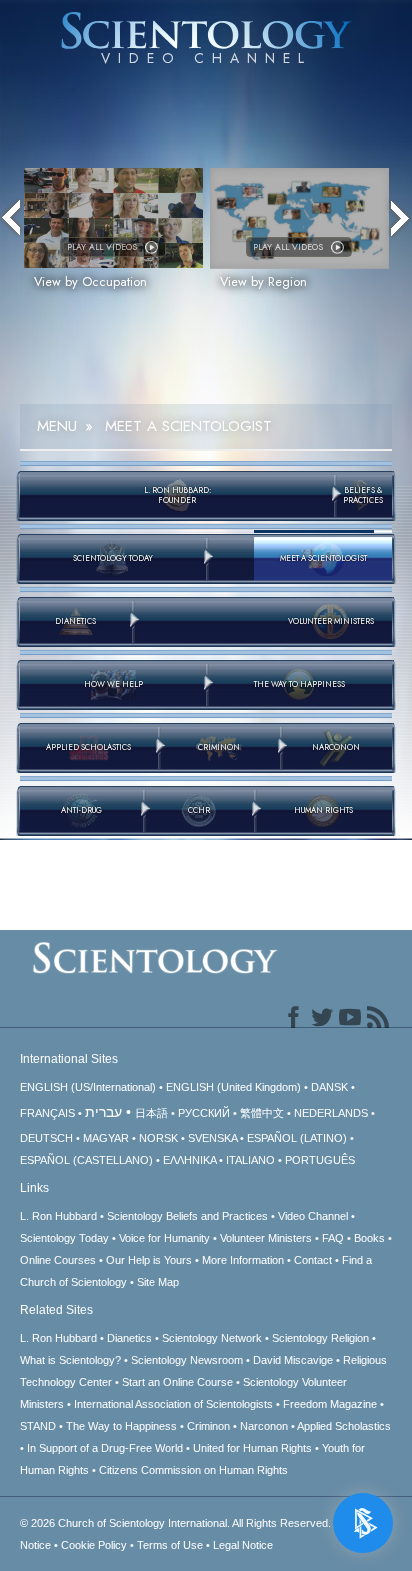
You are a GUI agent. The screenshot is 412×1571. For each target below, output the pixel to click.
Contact (313, 1260)
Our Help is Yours (149, 1260)
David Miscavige (293, 1360)
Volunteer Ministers (266, 1238)
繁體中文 (262, 1113)
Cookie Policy (94, 1545)
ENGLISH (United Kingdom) (233, 1087)
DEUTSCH (46, 1138)
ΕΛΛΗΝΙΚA (189, 1160)
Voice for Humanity (164, 1238)
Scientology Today (64, 1238)
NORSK (158, 1138)
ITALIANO (250, 1160)
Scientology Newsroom (187, 1360)
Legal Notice (243, 1545)
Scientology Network (212, 1338)
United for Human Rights (252, 1448)
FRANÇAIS (47, 1113)
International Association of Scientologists (173, 1404)
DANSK (329, 1087)
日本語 (151, 1113)
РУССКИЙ (204, 1113)
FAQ (333, 1238)
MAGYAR (106, 1138)
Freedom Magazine (330, 1404)
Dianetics (129, 1338)
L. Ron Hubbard (58, 1216)
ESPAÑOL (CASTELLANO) (86, 1160)
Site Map (158, 1282)
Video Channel (313, 1216)
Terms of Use (170, 1545)
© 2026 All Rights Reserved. (177, 1523)
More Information (243, 1260)
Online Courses (58, 1260)
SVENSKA (212, 1138)
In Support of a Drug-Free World (105, 1448)
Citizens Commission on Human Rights (193, 1470)
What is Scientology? (70, 1360)
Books (369, 1238)
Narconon (264, 1426)
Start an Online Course (177, 1382)
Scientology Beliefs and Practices (187, 1216)
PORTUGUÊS (320, 1160)
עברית (103, 1112)
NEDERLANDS (331, 1113)
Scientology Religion (320, 1338)
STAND (38, 1426)
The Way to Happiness (121, 1426)
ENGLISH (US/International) (88, 1087)
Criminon (208, 1426)
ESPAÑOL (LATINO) (297, 1138)
